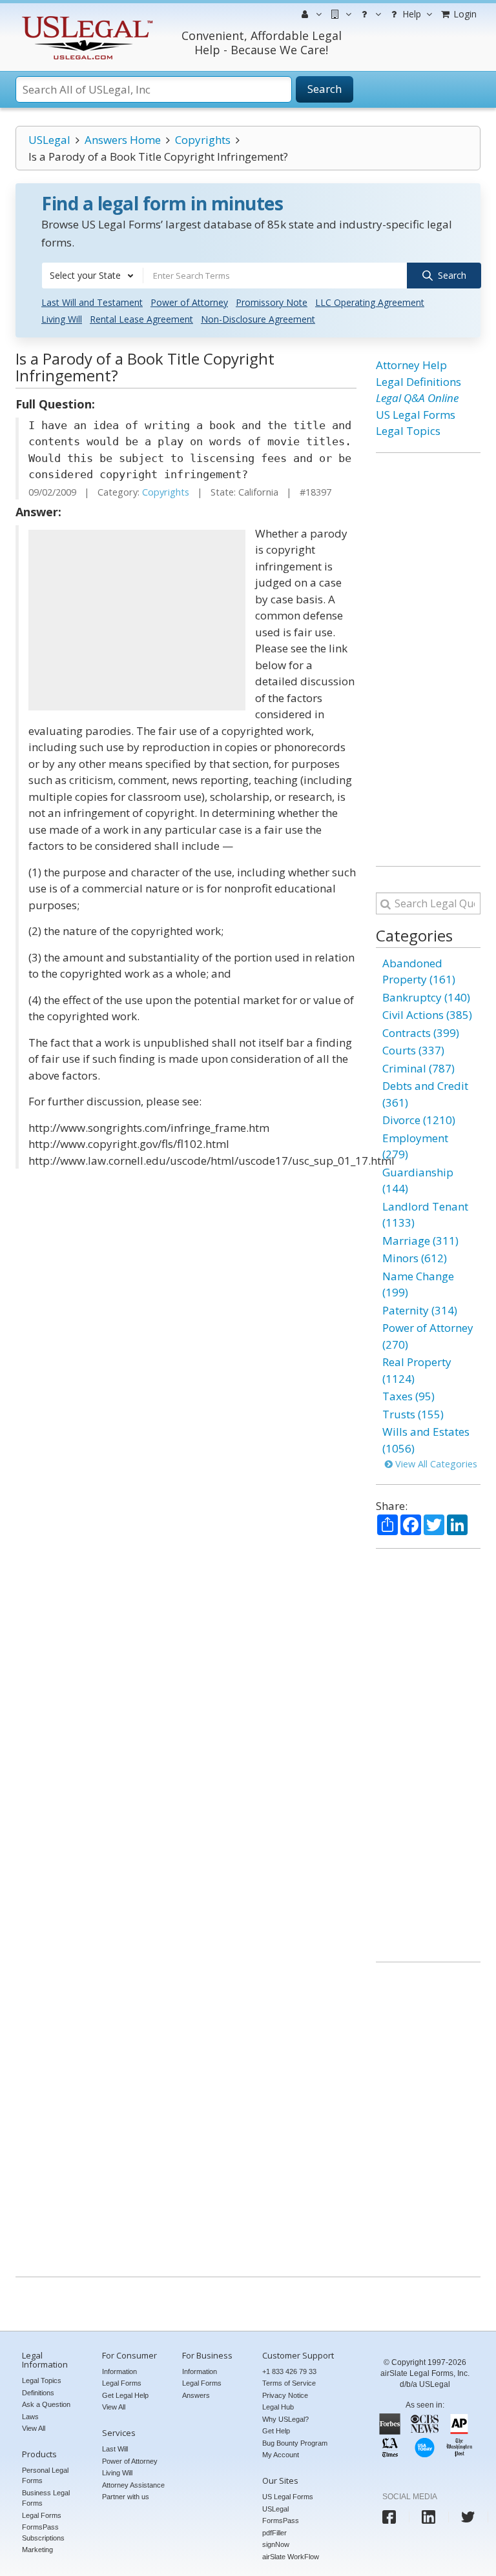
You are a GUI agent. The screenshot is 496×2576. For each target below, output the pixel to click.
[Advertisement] (137, 620)
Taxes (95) (408, 1396)
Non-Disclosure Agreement (258, 319)
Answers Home (123, 140)
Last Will (115, 2449)
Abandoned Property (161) (419, 971)
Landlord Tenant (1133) (425, 1215)
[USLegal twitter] (468, 2517)
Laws (30, 2417)
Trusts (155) (413, 1414)
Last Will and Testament (92, 302)
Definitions (38, 2393)
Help (410, 14)
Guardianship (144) (418, 1181)
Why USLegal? (285, 2419)
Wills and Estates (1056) (426, 1440)
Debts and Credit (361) (425, 1094)
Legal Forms (42, 2515)
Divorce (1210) (419, 1120)
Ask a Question (46, 2404)
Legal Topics (408, 431)
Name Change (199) (418, 1284)
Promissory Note (272, 302)
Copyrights (203, 140)
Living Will (62, 319)
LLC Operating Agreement (370, 302)
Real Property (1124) (417, 1370)
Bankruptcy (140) (426, 997)
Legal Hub (278, 2407)
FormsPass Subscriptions (43, 2532)
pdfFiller (274, 2533)
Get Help (276, 2431)
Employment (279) (415, 1146)
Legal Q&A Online (417, 398)
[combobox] (92, 276)
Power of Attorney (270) (428, 1336)
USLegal (49, 140)
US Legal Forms (416, 415)
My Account (281, 2455)
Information (119, 2371)
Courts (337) (413, 1050)
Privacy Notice (285, 2395)
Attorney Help (411, 365)
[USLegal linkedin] (429, 2517)
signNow (276, 2544)
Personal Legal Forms (45, 2476)
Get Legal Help (125, 2395)
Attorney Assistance (133, 2485)
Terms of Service (289, 2383)
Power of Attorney (189, 302)
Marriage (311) (420, 1241)
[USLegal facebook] (389, 2517)
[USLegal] (86, 18)
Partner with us (126, 2497)
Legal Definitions (418, 382)
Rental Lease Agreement (141, 319)
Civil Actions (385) (427, 1015)
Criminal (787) (418, 1068)
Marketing (37, 2550)
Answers (196, 2395)
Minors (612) (415, 1258)
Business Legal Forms (46, 2498)
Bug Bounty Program (295, 2443)
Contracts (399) (421, 1033)
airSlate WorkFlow (291, 2557)
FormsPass (281, 2521)
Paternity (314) (420, 1310)
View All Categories (435, 1464)
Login (464, 14)
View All (34, 2428)
